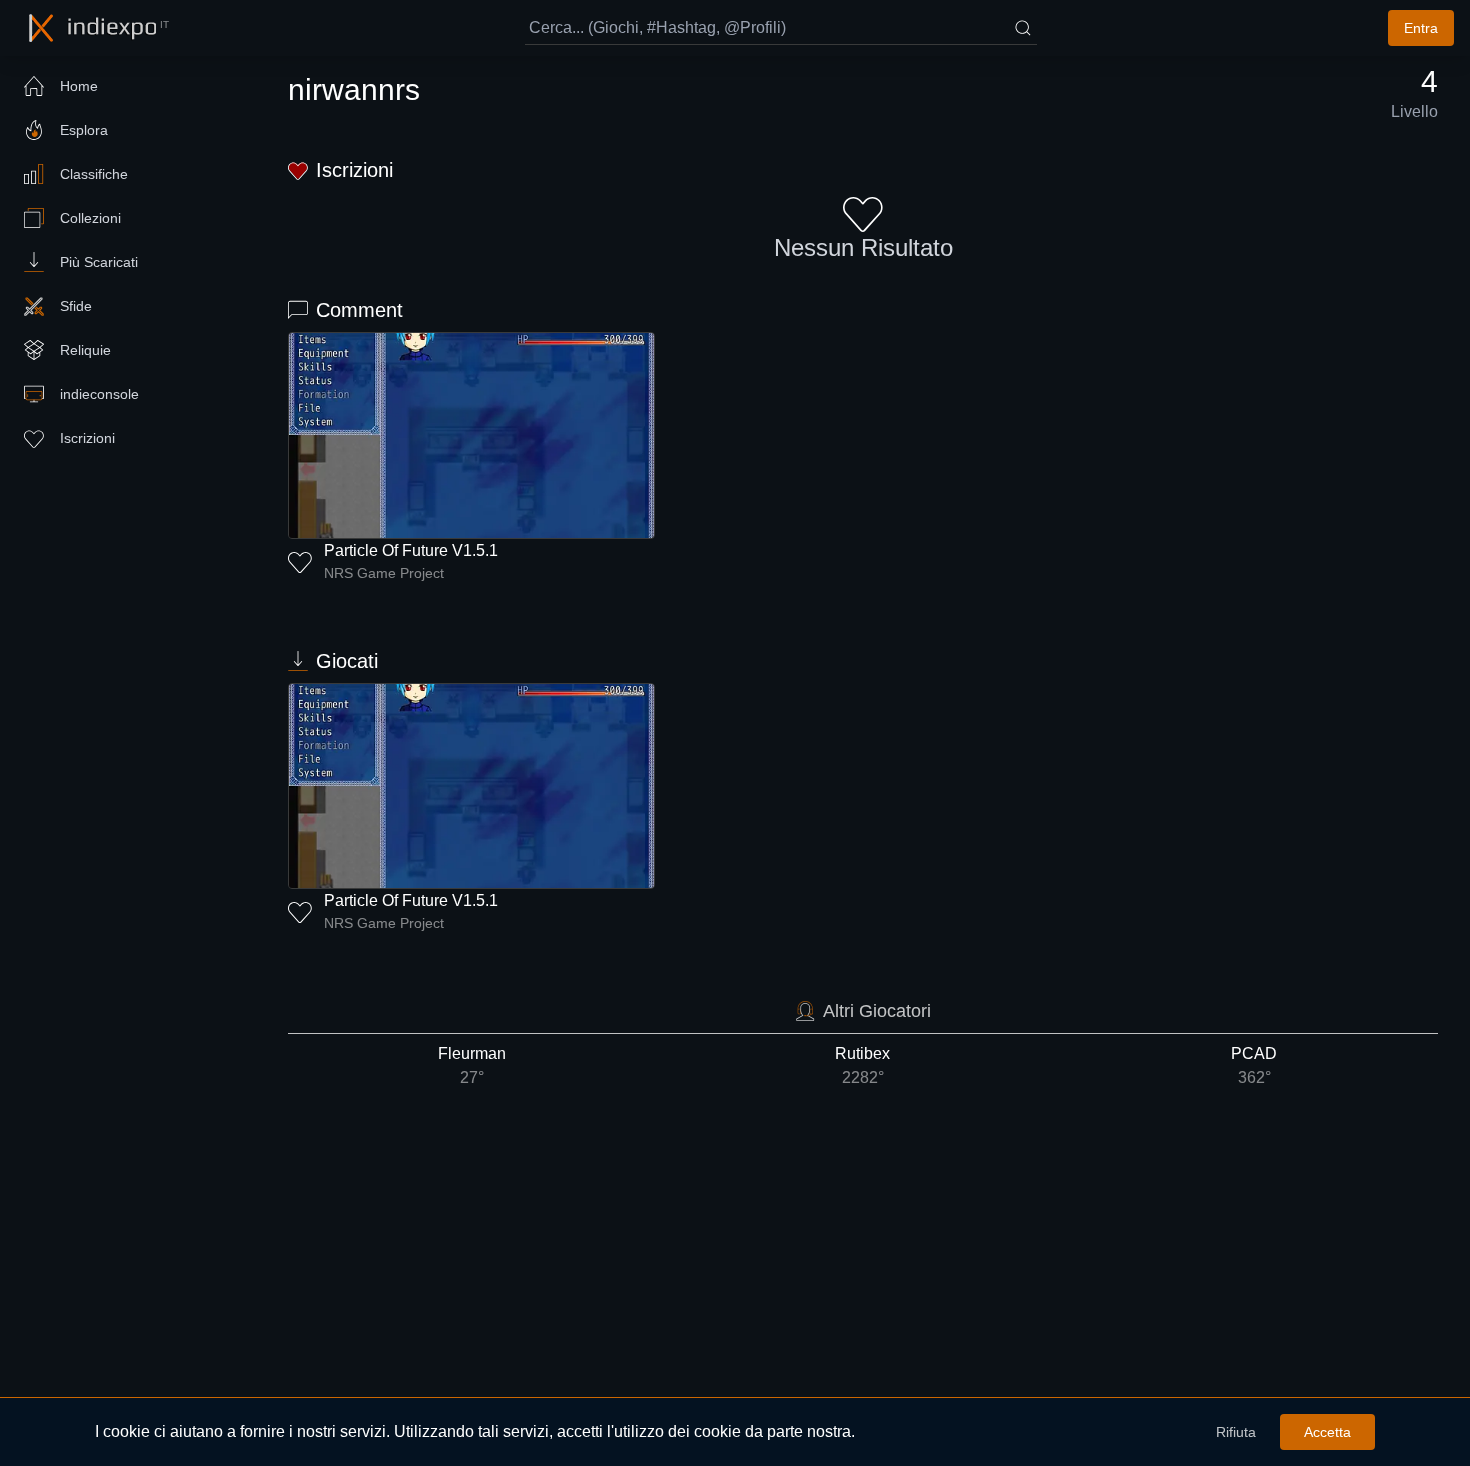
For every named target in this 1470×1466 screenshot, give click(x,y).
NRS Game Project (384, 573)
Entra (1421, 28)
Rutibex (862, 1065)
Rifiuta (1236, 1432)
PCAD (1254, 1065)
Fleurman (472, 1065)
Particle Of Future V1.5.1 (411, 550)
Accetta (1327, 1432)
